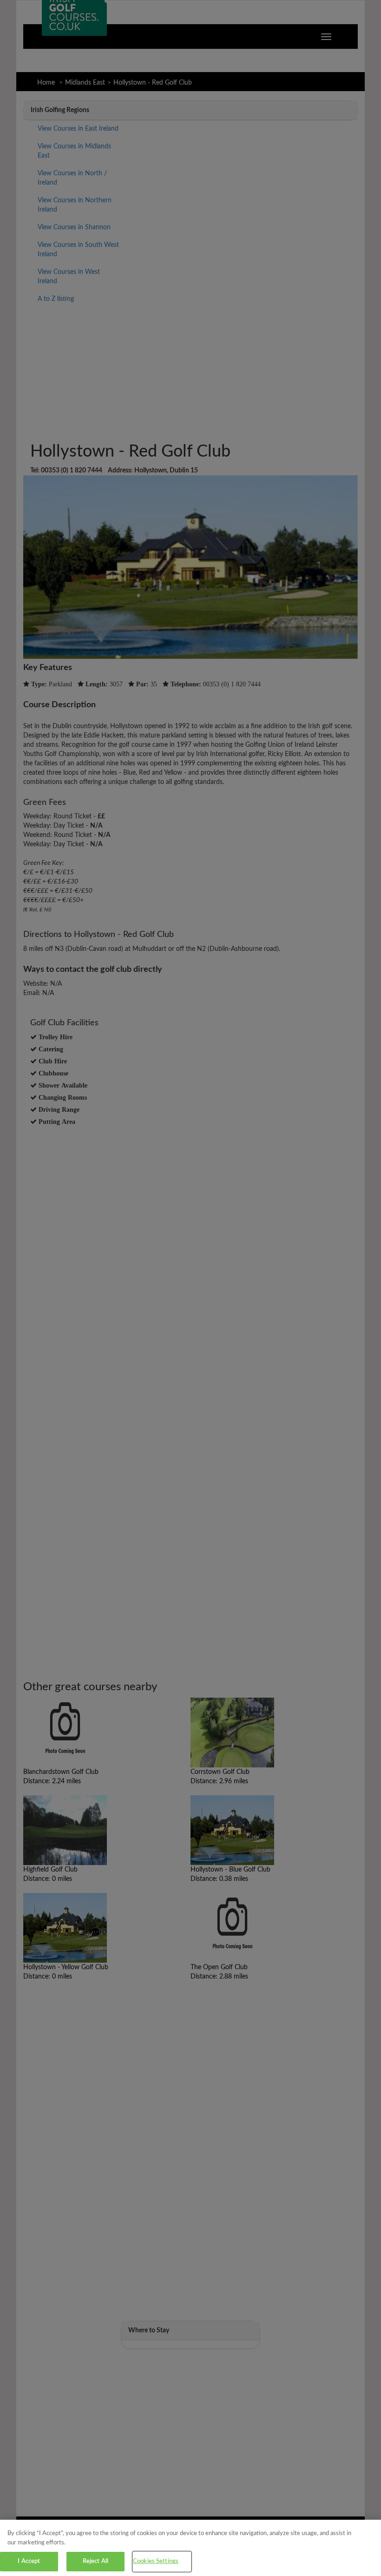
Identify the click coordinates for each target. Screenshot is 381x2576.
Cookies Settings (156, 2561)
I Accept (29, 2561)
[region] (190, 2548)
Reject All (95, 2561)
